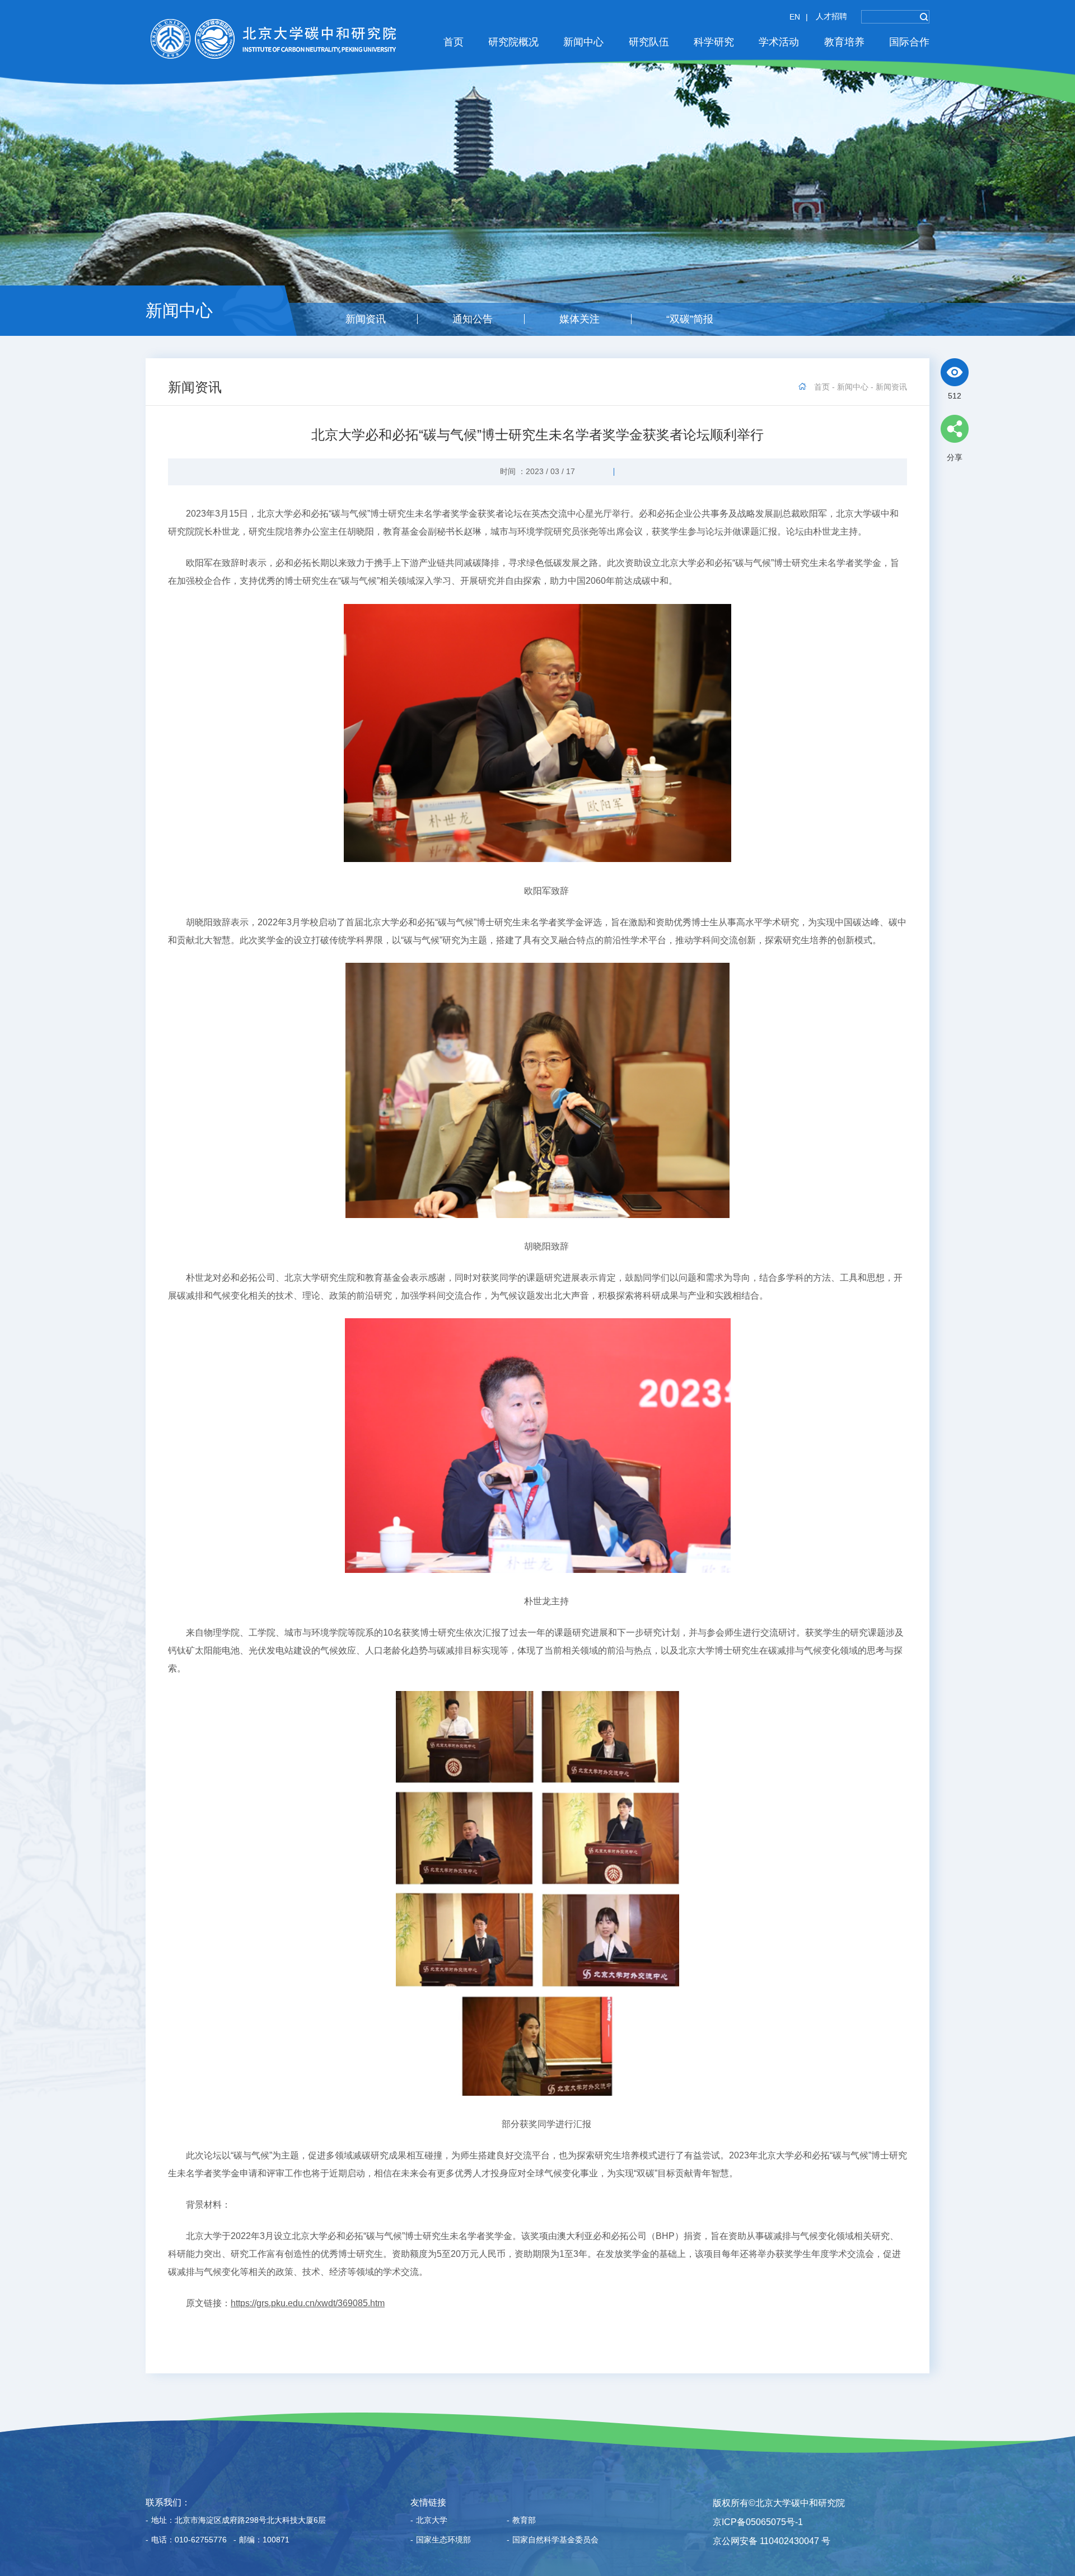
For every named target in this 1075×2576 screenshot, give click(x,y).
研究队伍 (649, 42)
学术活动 (779, 42)
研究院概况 (513, 42)
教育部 (521, 2520)
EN (795, 17)
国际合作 (909, 42)
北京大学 (429, 2520)
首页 (454, 42)
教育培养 (844, 42)
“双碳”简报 (690, 319)
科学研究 (714, 42)
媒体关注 (579, 319)
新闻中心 (583, 42)
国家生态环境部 (441, 2540)
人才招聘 (831, 16)
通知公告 (473, 319)
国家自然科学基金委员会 (553, 2540)
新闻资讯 (366, 319)
